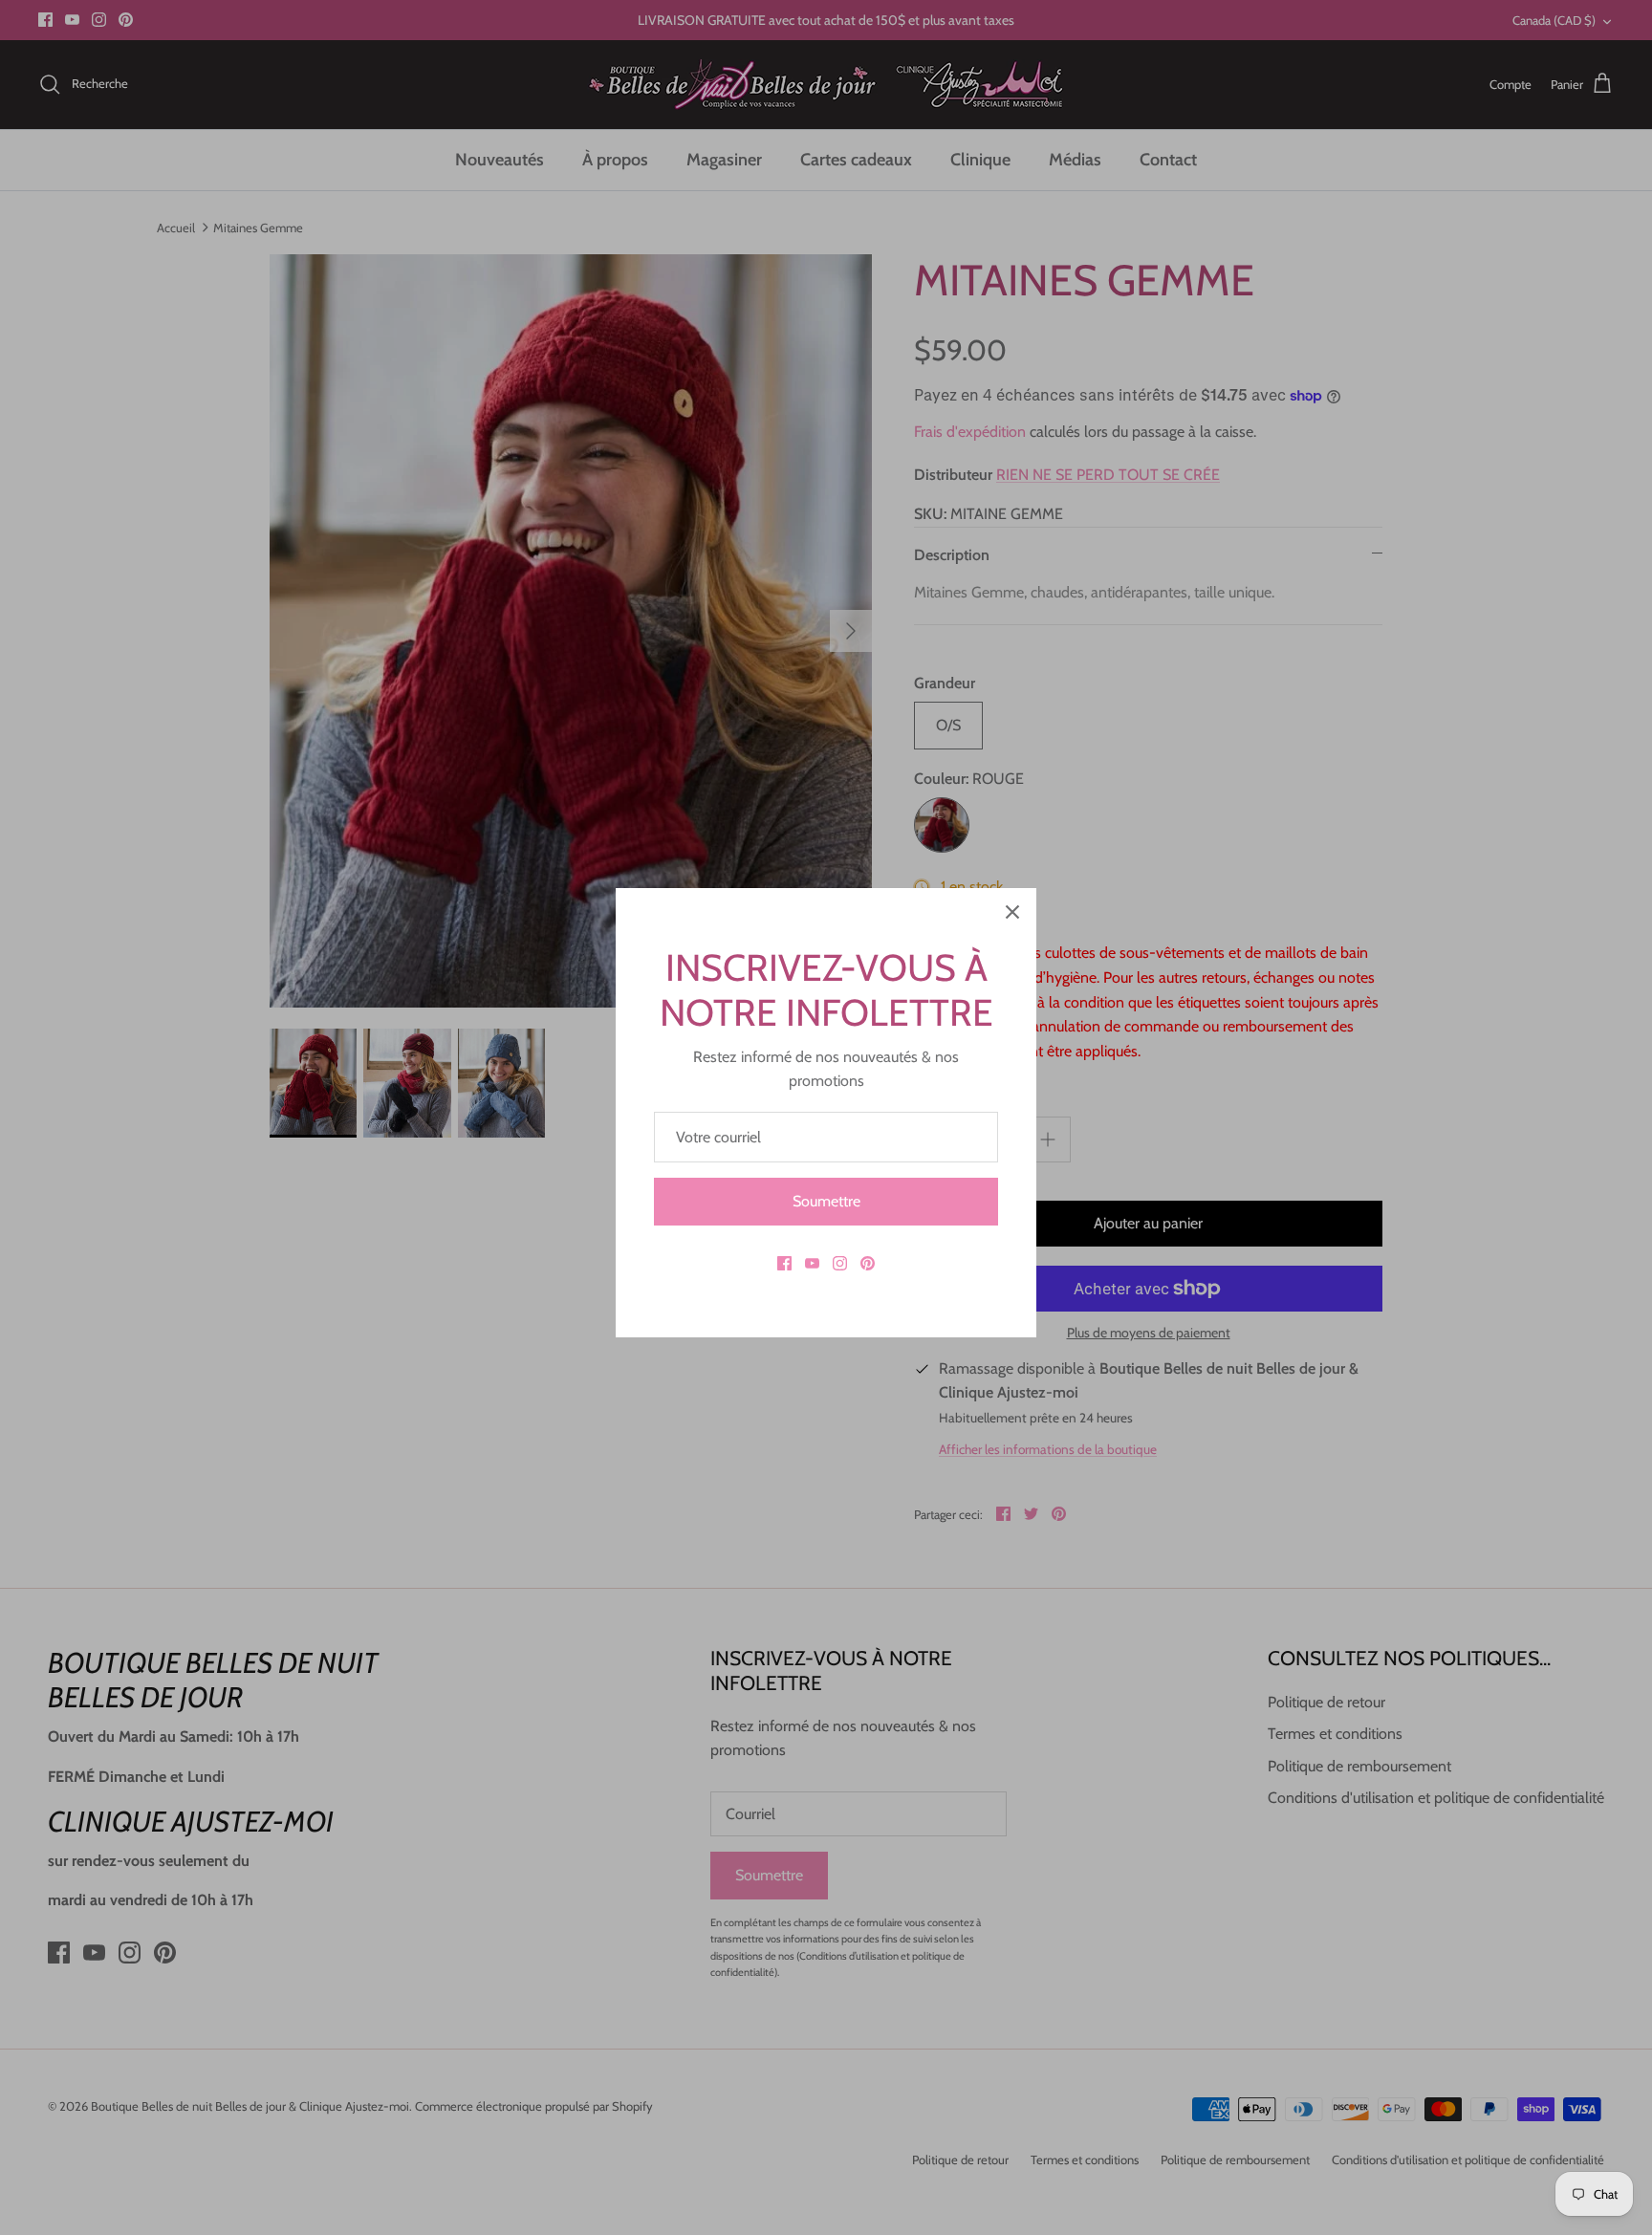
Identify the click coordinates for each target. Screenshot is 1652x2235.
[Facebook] (784, 1263)
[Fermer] (1012, 912)
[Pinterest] (868, 1263)
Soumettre (826, 1201)
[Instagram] (840, 1263)
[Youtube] (812, 1263)
